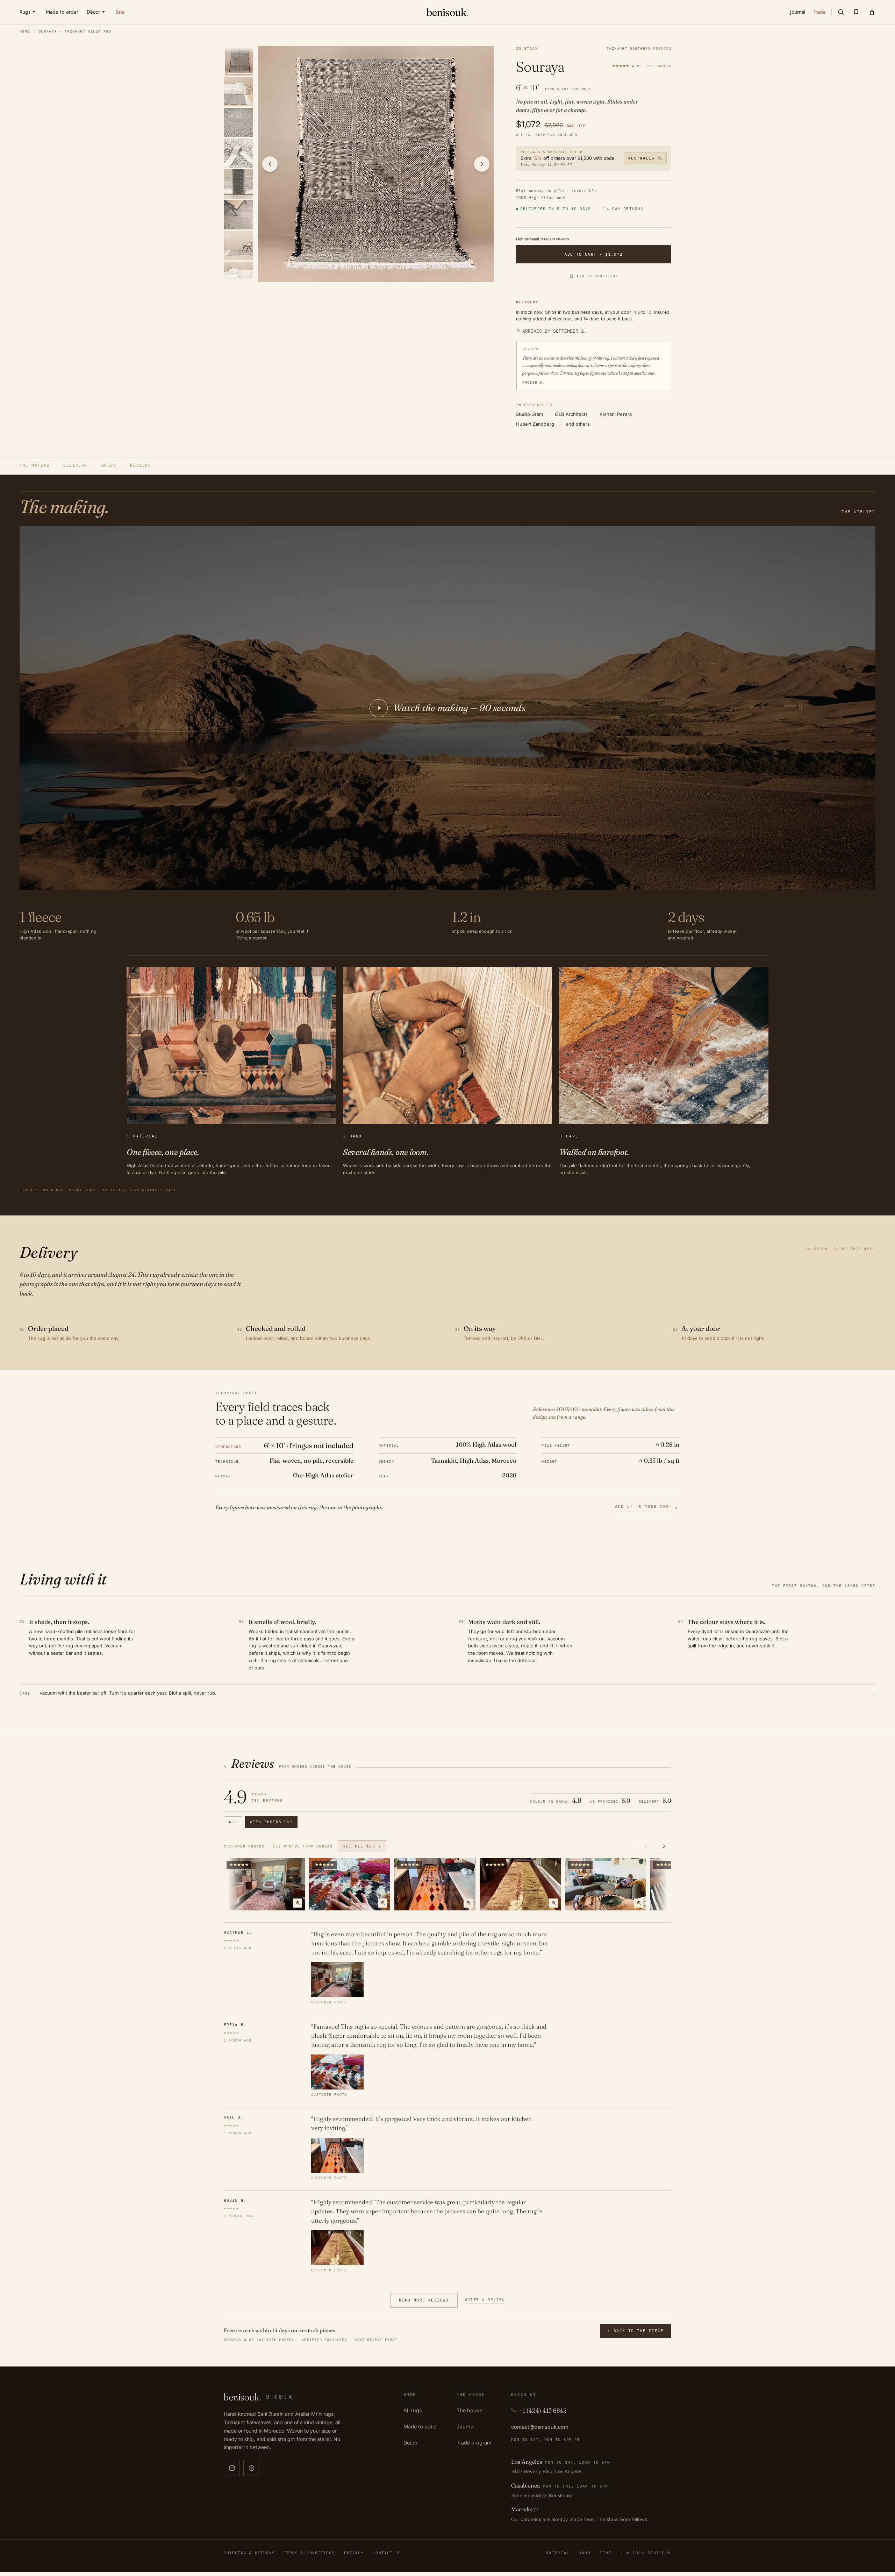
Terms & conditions (309, 2553)
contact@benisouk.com (540, 2427)
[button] (841, 12)
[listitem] (239, 61)
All (233, 1822)
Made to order (420, 2426)
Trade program (474, 2443)
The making (34, 465)
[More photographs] (664, 1846)
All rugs (413, 2410)
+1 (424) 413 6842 (543, 2410)
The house (469, 2410)
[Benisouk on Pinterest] (251, 2468)
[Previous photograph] (270, 164)
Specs (109, 465)
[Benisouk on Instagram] (232, 2468)
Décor (410, 2443)
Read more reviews (424, 2300)
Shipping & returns (249, 2553)
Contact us (387, 2553)
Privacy (354, 2553)
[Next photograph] (482, 164)
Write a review (485, 2300)
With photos (271, 1822)
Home (25, 31)
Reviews (141, 465)
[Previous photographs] (645, 1846)
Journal (466, 2426)
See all (362, 1846)
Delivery (75, 465)
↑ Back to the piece (636, 2331)
